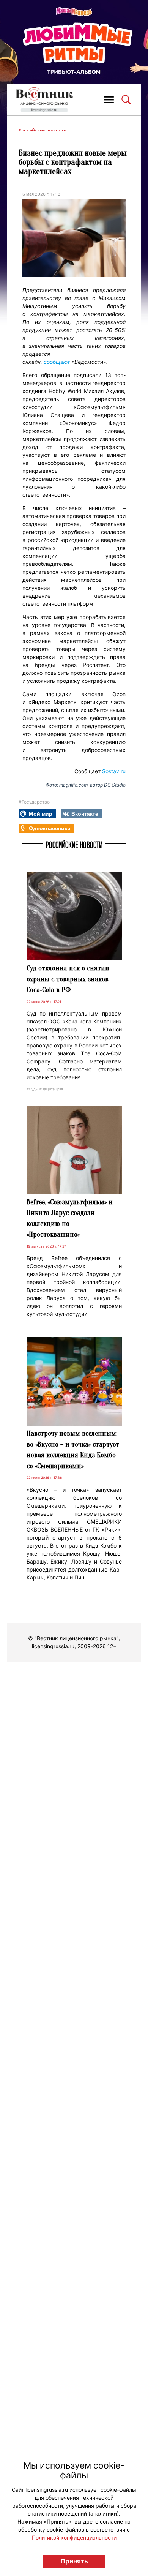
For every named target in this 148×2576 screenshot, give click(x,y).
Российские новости (43, 130)
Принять (74, 2561)
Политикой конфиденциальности (74, 2537)
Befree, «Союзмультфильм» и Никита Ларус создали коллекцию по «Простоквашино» (70, 1218)
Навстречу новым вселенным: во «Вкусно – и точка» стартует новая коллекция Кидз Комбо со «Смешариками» (73, 1450)
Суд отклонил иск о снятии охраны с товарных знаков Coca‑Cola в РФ (68, 979)
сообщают (57, 362)
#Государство (34, 802)
